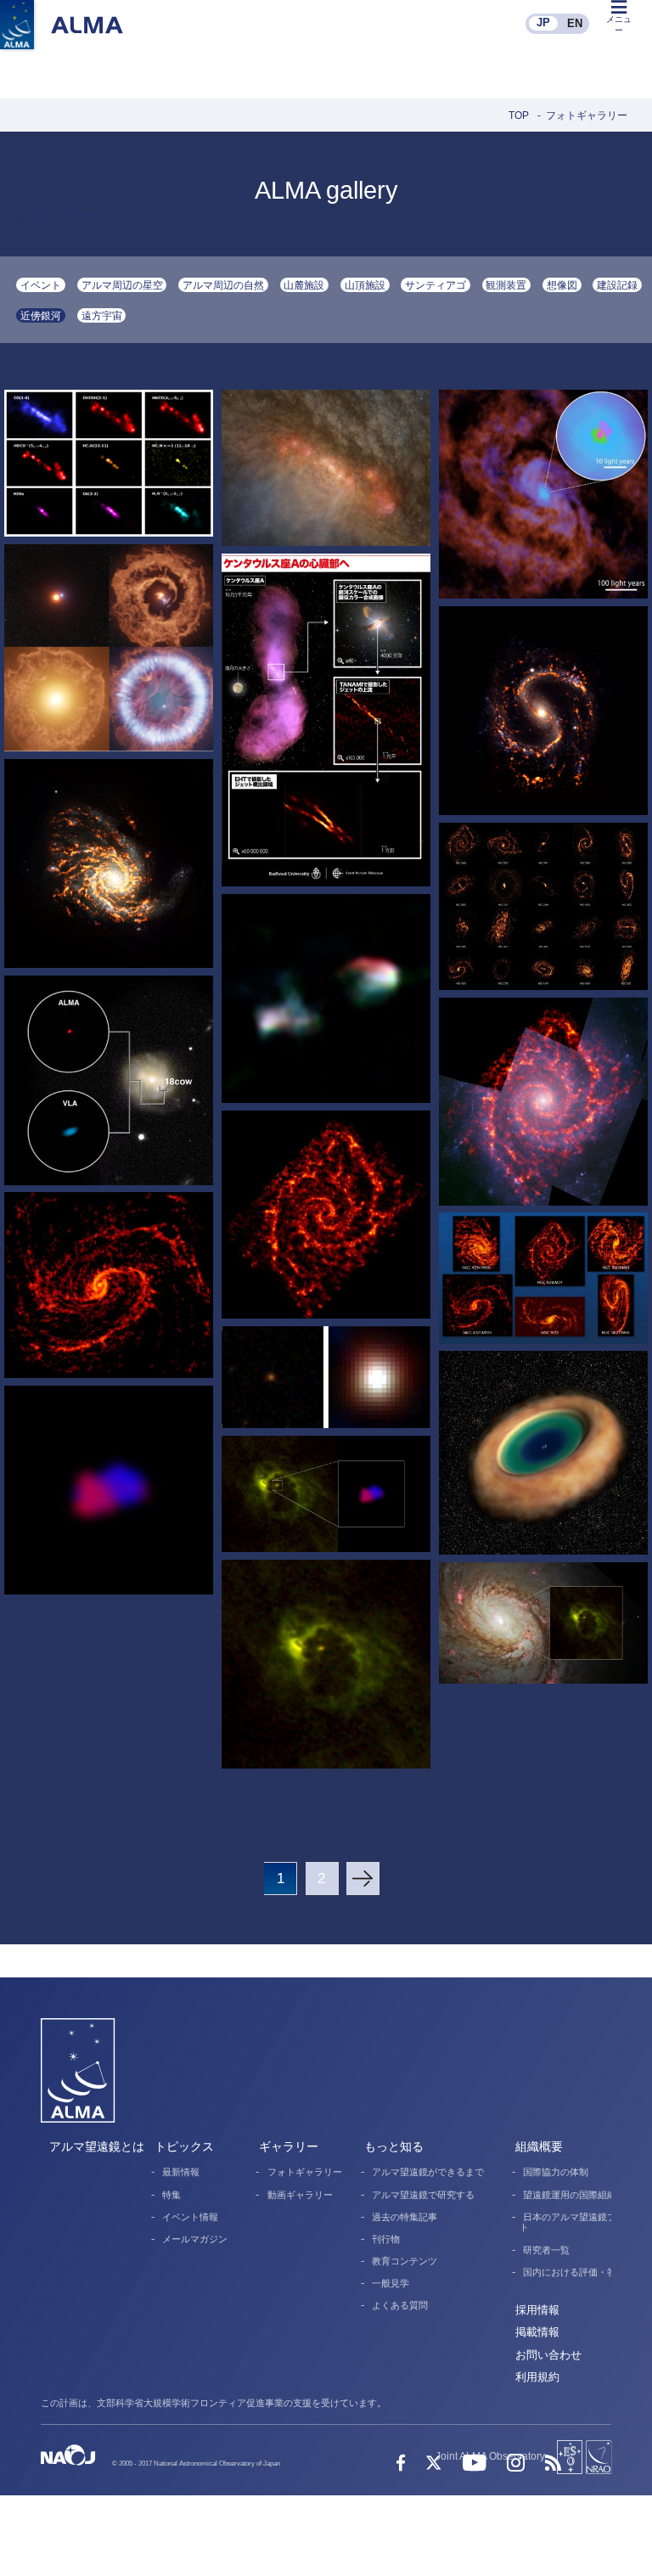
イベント (41, 285)
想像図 (562, 285)
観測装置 (506, 285)
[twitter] (433, 2464)
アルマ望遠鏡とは (97, 2147)
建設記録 (617, 285)
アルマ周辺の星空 (122, 285)
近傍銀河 (41, 315)
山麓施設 (304, 285)
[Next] (363, 1879)
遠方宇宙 (102, 315)
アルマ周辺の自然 (223, 285)
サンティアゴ (436, 285)
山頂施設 (365, 285)
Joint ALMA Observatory (490, 2456)
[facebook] (401, 2464)
